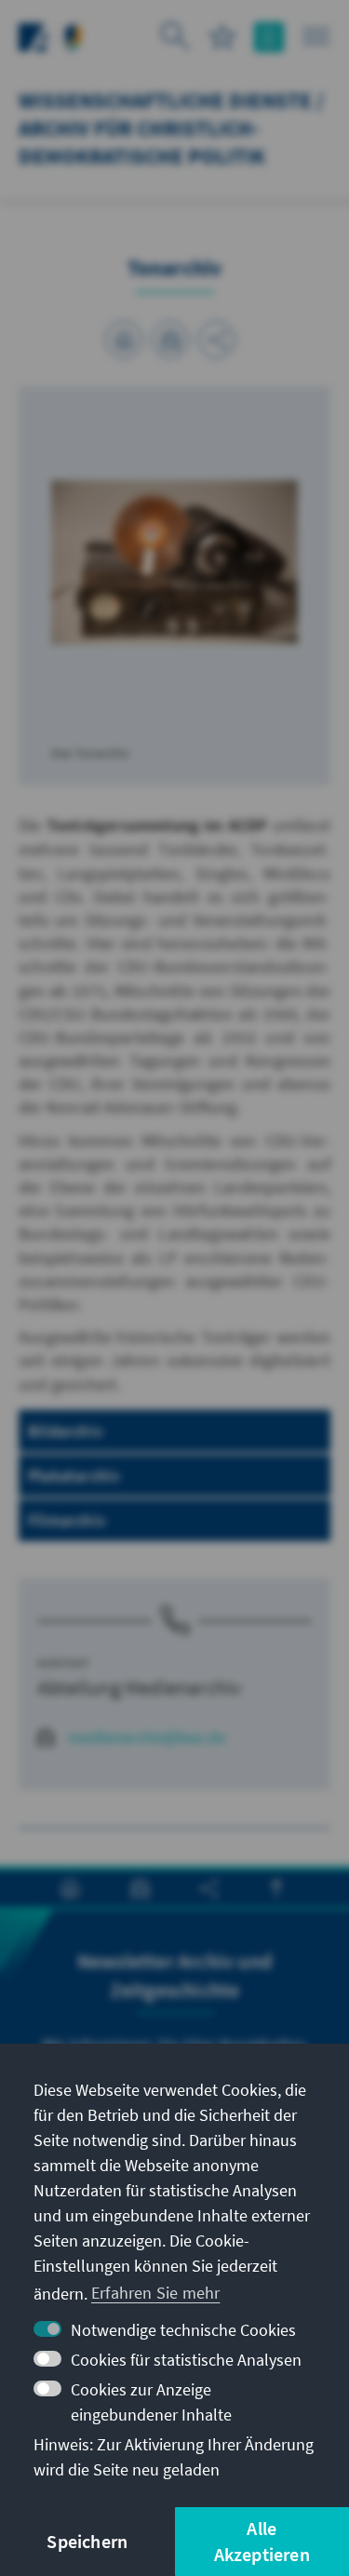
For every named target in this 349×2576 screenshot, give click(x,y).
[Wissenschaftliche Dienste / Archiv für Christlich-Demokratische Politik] (73, 35)
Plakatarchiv (74, 1476)
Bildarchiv (66, 1431)
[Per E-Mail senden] (170, 340)
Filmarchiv (67, 1520)
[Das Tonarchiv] (174, 561)
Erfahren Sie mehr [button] (155, 2293)
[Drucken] (124, 340)
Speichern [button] (87, 2541)
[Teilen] (217, 340)
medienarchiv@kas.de (147, 1737)
